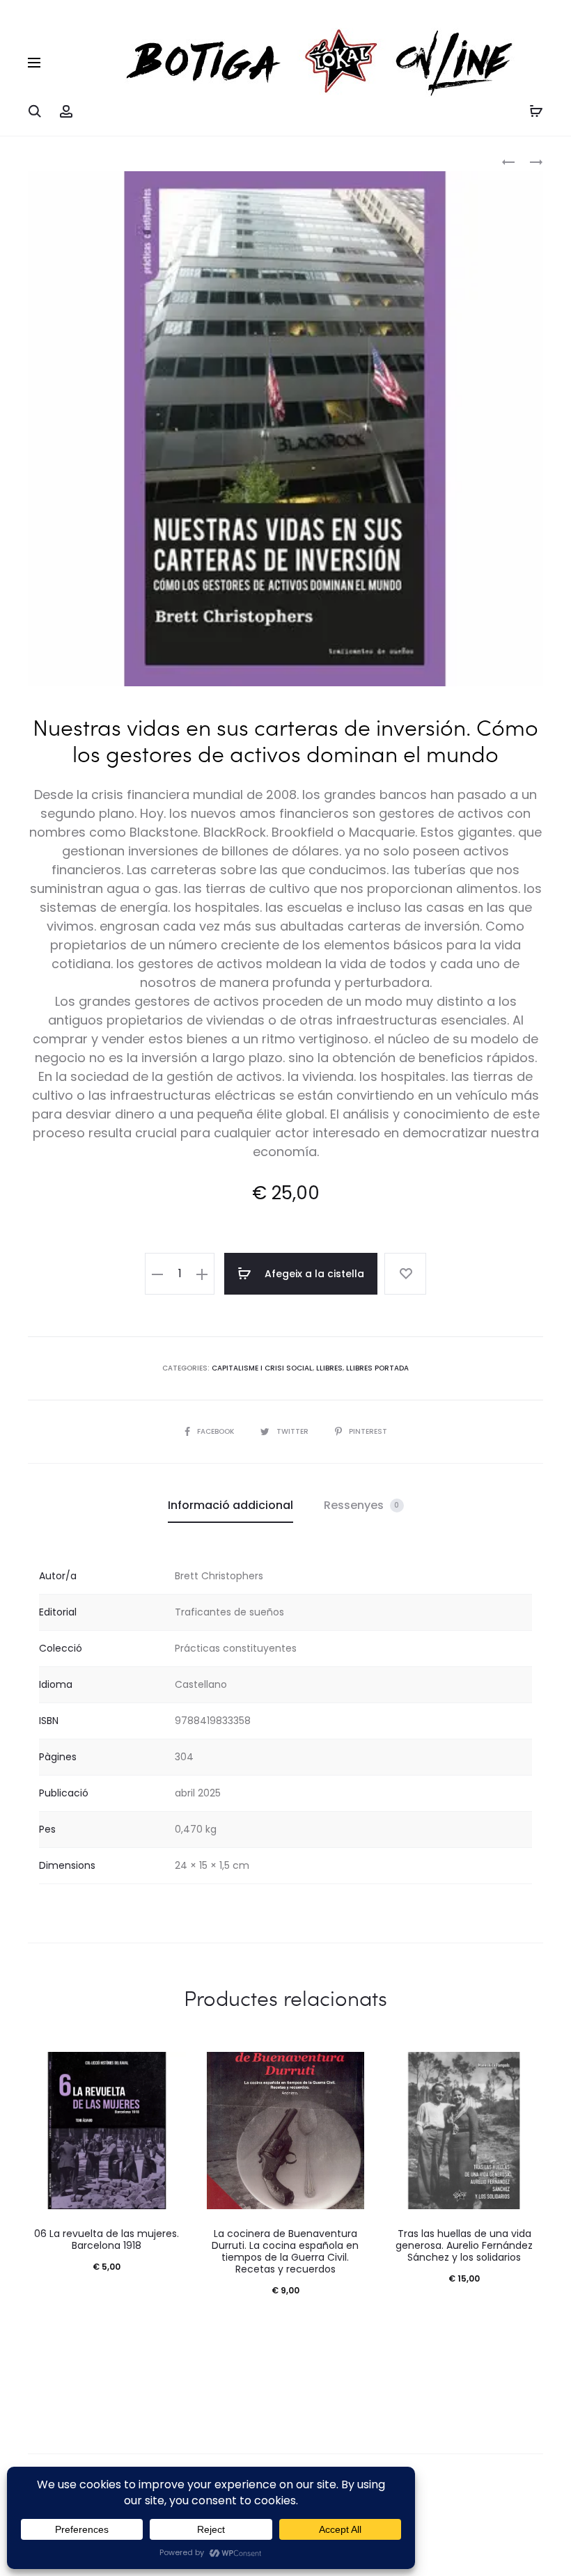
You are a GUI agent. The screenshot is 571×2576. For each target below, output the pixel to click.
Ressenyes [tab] (362, 1505)
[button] (157, 1274)
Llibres (329, 1368)
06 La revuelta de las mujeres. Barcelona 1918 (107, 2239)
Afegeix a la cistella (313, 1274)
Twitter (294, 1431)
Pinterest (368, 1431)
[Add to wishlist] (405, 1274)
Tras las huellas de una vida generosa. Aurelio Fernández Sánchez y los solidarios (464, 2245)
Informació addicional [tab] (230, 1505)
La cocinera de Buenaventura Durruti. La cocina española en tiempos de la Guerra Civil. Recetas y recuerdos (285, 2251)
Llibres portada (377, 1368)
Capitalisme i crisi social (262, 1368)
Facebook (217, 1431)
